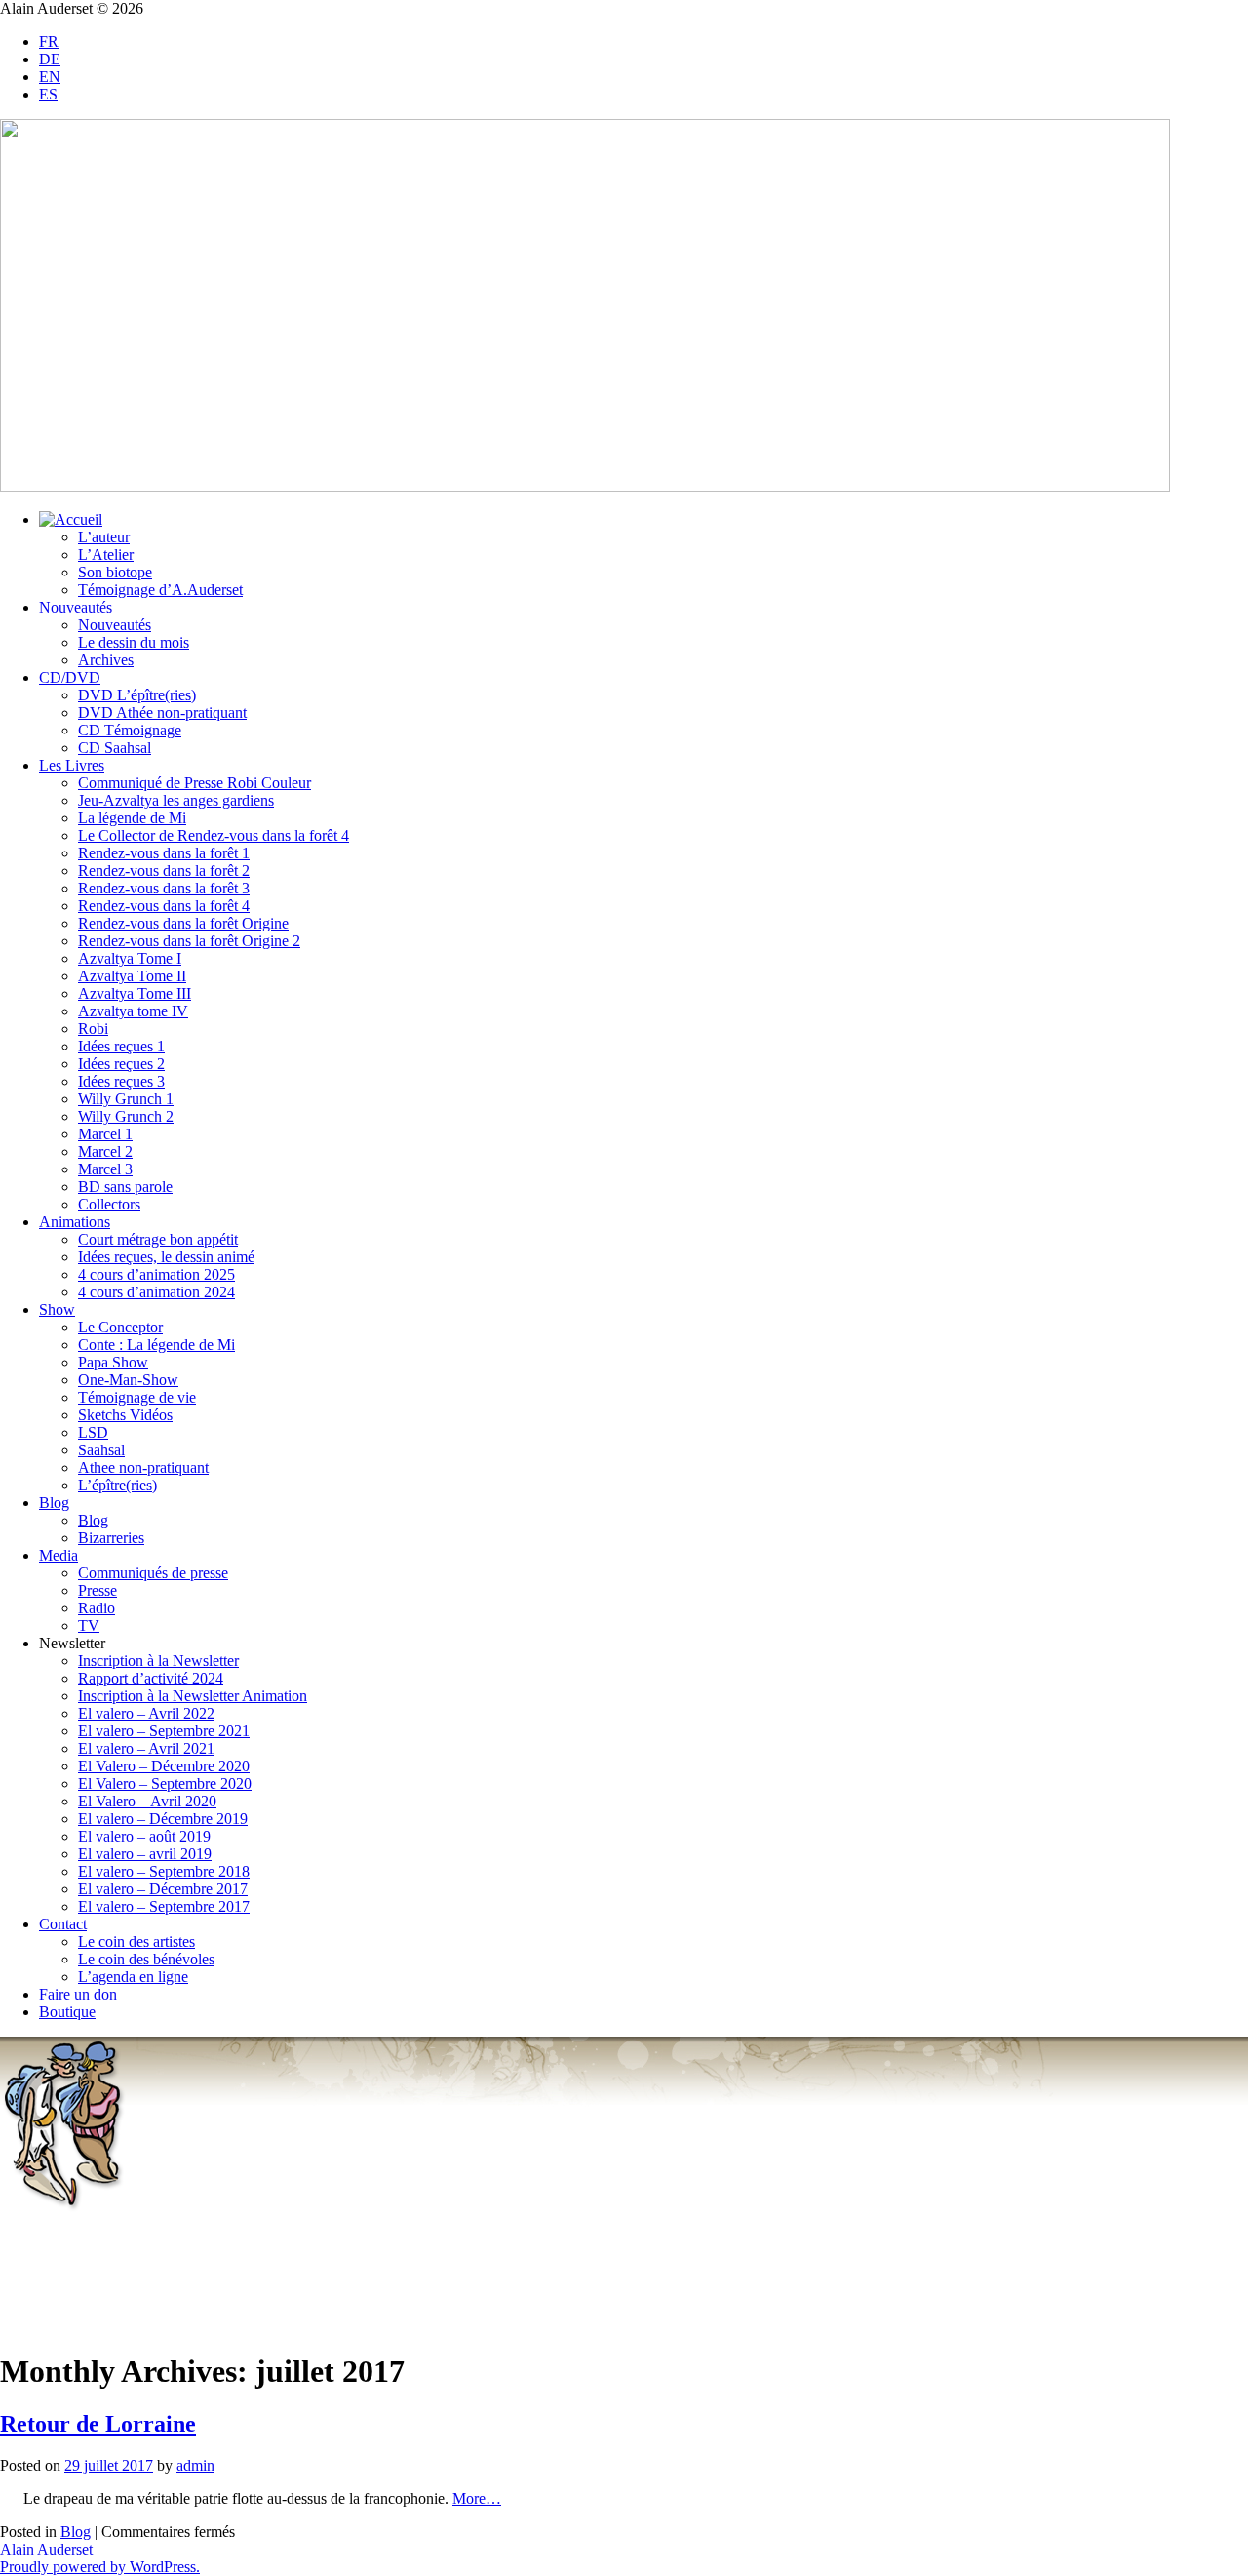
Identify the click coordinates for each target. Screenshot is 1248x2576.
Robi (93, 1029)
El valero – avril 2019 (145, 1854)
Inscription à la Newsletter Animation (193, 1696)
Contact (63, 1924)
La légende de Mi (132, 818)
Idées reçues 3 (121, 1081)
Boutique (67, 2012)
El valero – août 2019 (144, 1836)
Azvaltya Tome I (130, 958)
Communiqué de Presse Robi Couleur (195, 783)
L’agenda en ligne (133, 1977)
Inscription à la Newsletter (158, 1661)
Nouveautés (76, 607)
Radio (97, 1608)
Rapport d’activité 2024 (151, 1678)
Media (58, 1555)
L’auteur (104, 537)
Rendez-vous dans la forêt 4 (164, 906)
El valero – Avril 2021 (146, 1748)
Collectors (109, 1204)
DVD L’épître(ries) (137, 695)
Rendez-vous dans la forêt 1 (164, 853)
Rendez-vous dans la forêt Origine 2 (189, 941)
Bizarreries (111, 1538)
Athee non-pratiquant (143, 1467)
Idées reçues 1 (121, 1046)
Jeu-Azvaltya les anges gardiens (176, 800)
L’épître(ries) (117, 1485)
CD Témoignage (130, 730)
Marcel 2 (105, 1151)
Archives (106, 660)
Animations (75, 1222)
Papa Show (113, 1362)
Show (57, 1309)
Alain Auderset (46, 2549)
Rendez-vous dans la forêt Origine (183, 923)
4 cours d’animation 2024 (156, 1292)
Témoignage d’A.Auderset (160, 590)
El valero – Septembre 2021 (164, 1731)
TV (89, 1625)
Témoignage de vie (137, 1397)
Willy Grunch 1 (126, 1099)
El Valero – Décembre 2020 (164, 1766)
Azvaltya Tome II (132, 976)
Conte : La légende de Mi (156, 1345)
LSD (93, 1432)
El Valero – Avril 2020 (147, 1801)
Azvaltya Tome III (135, 993)
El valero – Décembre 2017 (163, 1889)
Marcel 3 (105, 1169)
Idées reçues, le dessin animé (166, 1257)
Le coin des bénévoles (146, 1959)
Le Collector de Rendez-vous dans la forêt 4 (214, 835)
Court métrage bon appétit (158, 1239)
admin (195, 2465)
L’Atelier (106, 555)
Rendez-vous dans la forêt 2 (164, 871)
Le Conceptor (120, 1327)
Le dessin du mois (134, 642)
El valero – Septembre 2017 (164, 1906)
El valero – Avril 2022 (146, 1713)
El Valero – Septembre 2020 (165, 1783)
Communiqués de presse (153, 1573)
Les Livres (72, 765)
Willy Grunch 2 (126, 1116)
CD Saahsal (115, 748)
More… (477, 2498)
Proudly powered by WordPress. (100, 2567)
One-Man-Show (128, 1380)
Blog (54, 1503)
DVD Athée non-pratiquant (162, 713)
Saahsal (101, 1450)
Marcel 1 (105, 1134)
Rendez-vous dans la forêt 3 (164, 888)
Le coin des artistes (136, 1942)
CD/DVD (70, 677)
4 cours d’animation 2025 (156, 1274)
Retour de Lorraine (98, 2424)
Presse (97, 1590)
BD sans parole (125, 1187)
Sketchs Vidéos (125, 1415)
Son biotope (115, 572)
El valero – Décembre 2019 (163, 1819)
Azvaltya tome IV (133, 1011)
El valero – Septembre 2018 (164, 1871)
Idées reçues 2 (121, 1064)
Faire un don (78, 1994)
